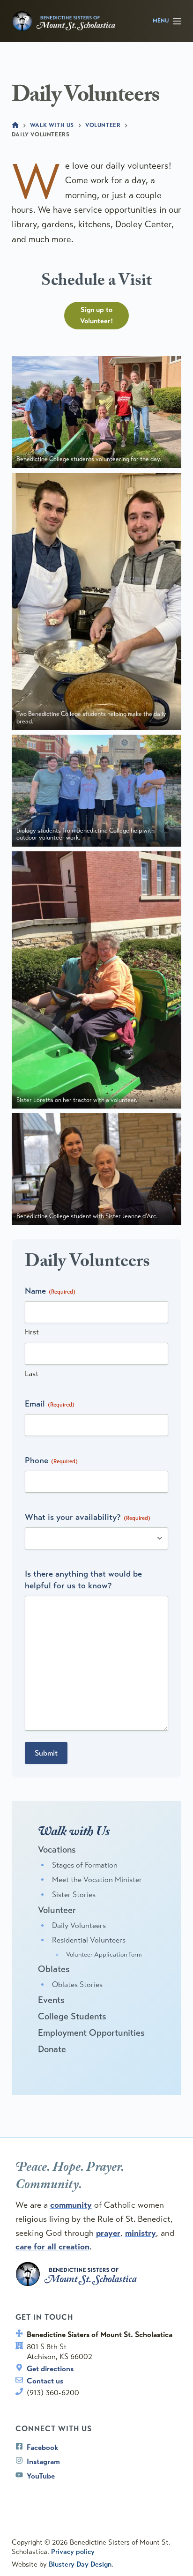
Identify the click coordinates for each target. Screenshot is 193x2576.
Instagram (43, 2461)
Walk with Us (74, 1833)
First (32, 1332)
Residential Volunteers (89, 1940)
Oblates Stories (77, 1985)
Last (32, 1374)
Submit (46, 1753)
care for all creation (52, 2247)
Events (51, 2000)
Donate (52, 2049)
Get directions (50, 2369)
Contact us (45, 2381)
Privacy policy (73, 2552)
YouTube (41, 2476)
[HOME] (15, 125)
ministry (141, 2233)
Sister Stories (74, 1895)
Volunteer (57, 1910)
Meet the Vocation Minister (97, 1880)
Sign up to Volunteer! (96, 316)
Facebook (42, 2447)
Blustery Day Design (80, 2564)
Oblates (54, 1969)
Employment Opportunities (91, 2033)
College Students (72, 2016)
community (71, 2205)
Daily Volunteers (79, 1926)
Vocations (57, 1850)
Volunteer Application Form (104, 1954)
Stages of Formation (85, 1865)
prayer (108, 2233)
